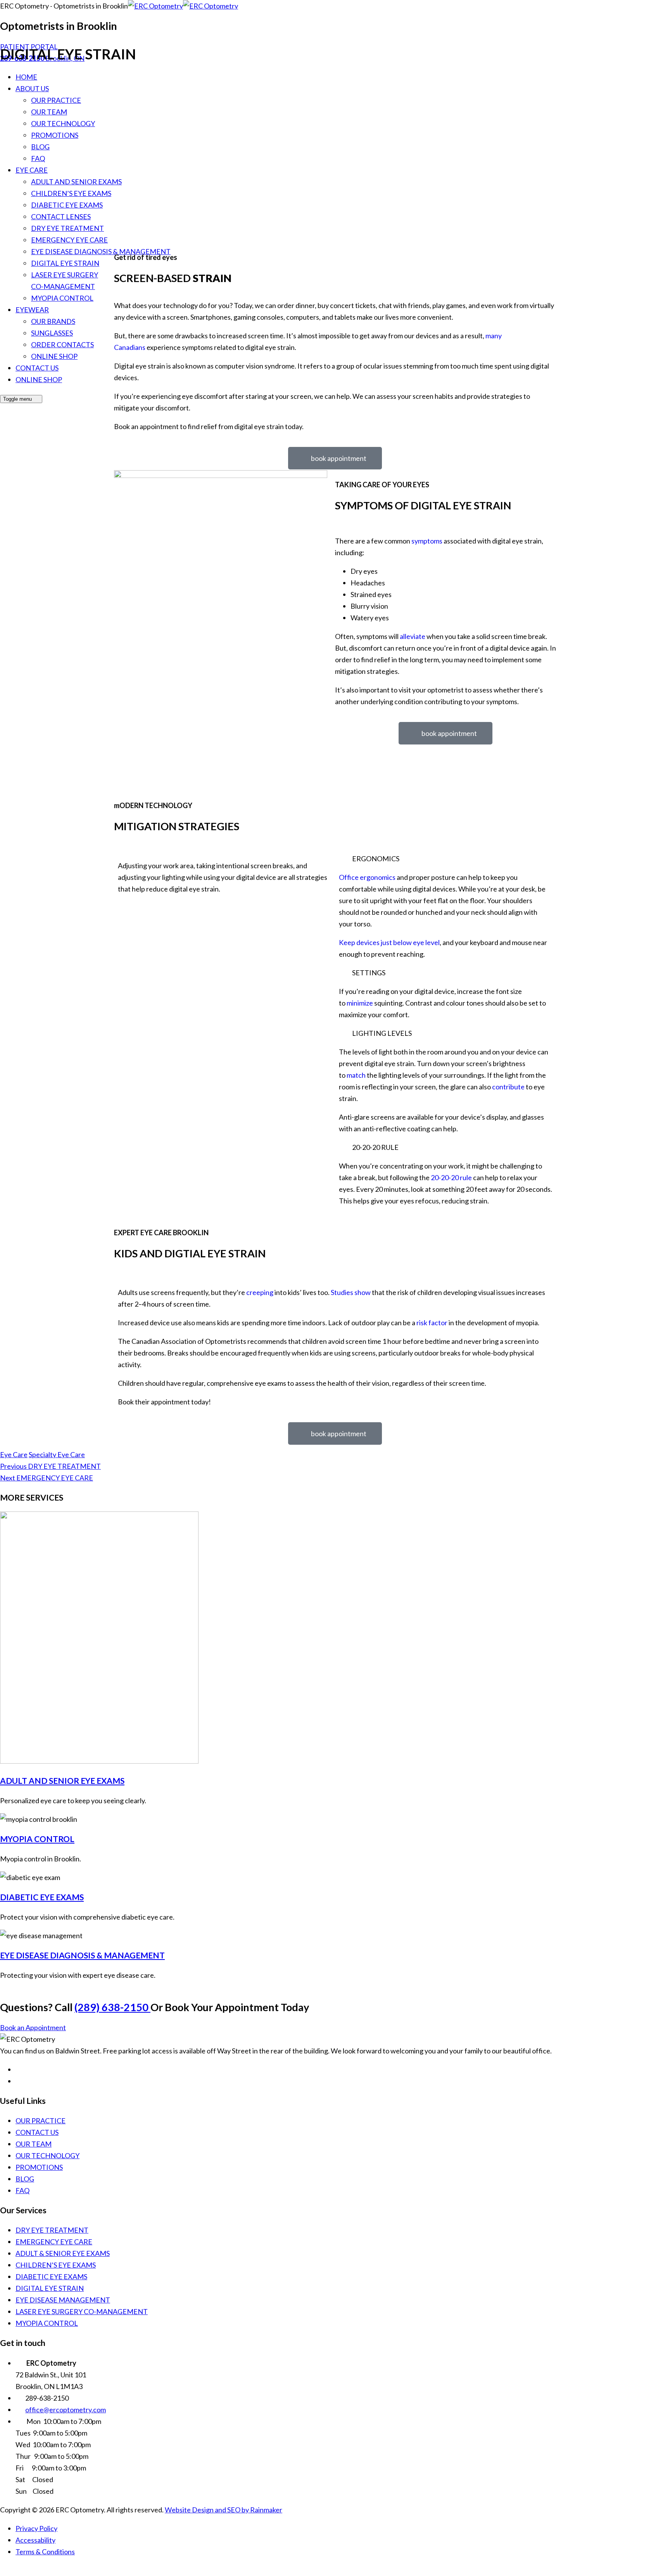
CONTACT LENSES (61, 216)
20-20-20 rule (451, 1177)
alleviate (413, 636)
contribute (508, 1087)
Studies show (351, 1292)
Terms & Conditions (45, 2552)
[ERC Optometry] (183, 6)
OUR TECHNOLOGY (63, 123)
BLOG (40, 147)
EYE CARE (32, 170)
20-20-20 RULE (375, 1147)
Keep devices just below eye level (389, 942)
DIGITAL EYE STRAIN (50, 2288)
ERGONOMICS (376, 859)
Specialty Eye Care (57, 1454)
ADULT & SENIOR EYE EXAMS (63, 2253)
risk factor (432, 1323)
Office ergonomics (367, 877)
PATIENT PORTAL (29, 47)
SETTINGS (369, 973)
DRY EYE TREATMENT (67, 228)
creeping (260, 1292)
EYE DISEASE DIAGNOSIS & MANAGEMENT (82, 1955)
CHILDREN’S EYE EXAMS (71, 193)
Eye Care (14, 1454)
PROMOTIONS (55, 135)
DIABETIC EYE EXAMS (67, 205)
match (356, 1075)
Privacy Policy (36, 2528)
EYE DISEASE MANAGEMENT (63, 2300)
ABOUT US (32, 88)
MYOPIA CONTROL (37, 1839)
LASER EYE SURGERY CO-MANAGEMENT (82, 2311)
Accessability (35, 2540)
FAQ (38, 158)
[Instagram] (20, 2081)
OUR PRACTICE (56, 100)
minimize (360, 1003)
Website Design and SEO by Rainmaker (224, 2510)
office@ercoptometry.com (66, 2410)
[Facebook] (20, 2069)
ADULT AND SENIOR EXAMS (76, 182)
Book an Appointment (33, 2027)
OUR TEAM (49, 112)
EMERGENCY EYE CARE (69, 240)
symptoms (427, 541)
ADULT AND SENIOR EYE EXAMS (62, 1781)
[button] (446, 859)
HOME (26, 77)
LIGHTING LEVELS (382, 1033)
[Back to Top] (5, 2570)
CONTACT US (37, 2132)
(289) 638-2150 (112, 2007)
